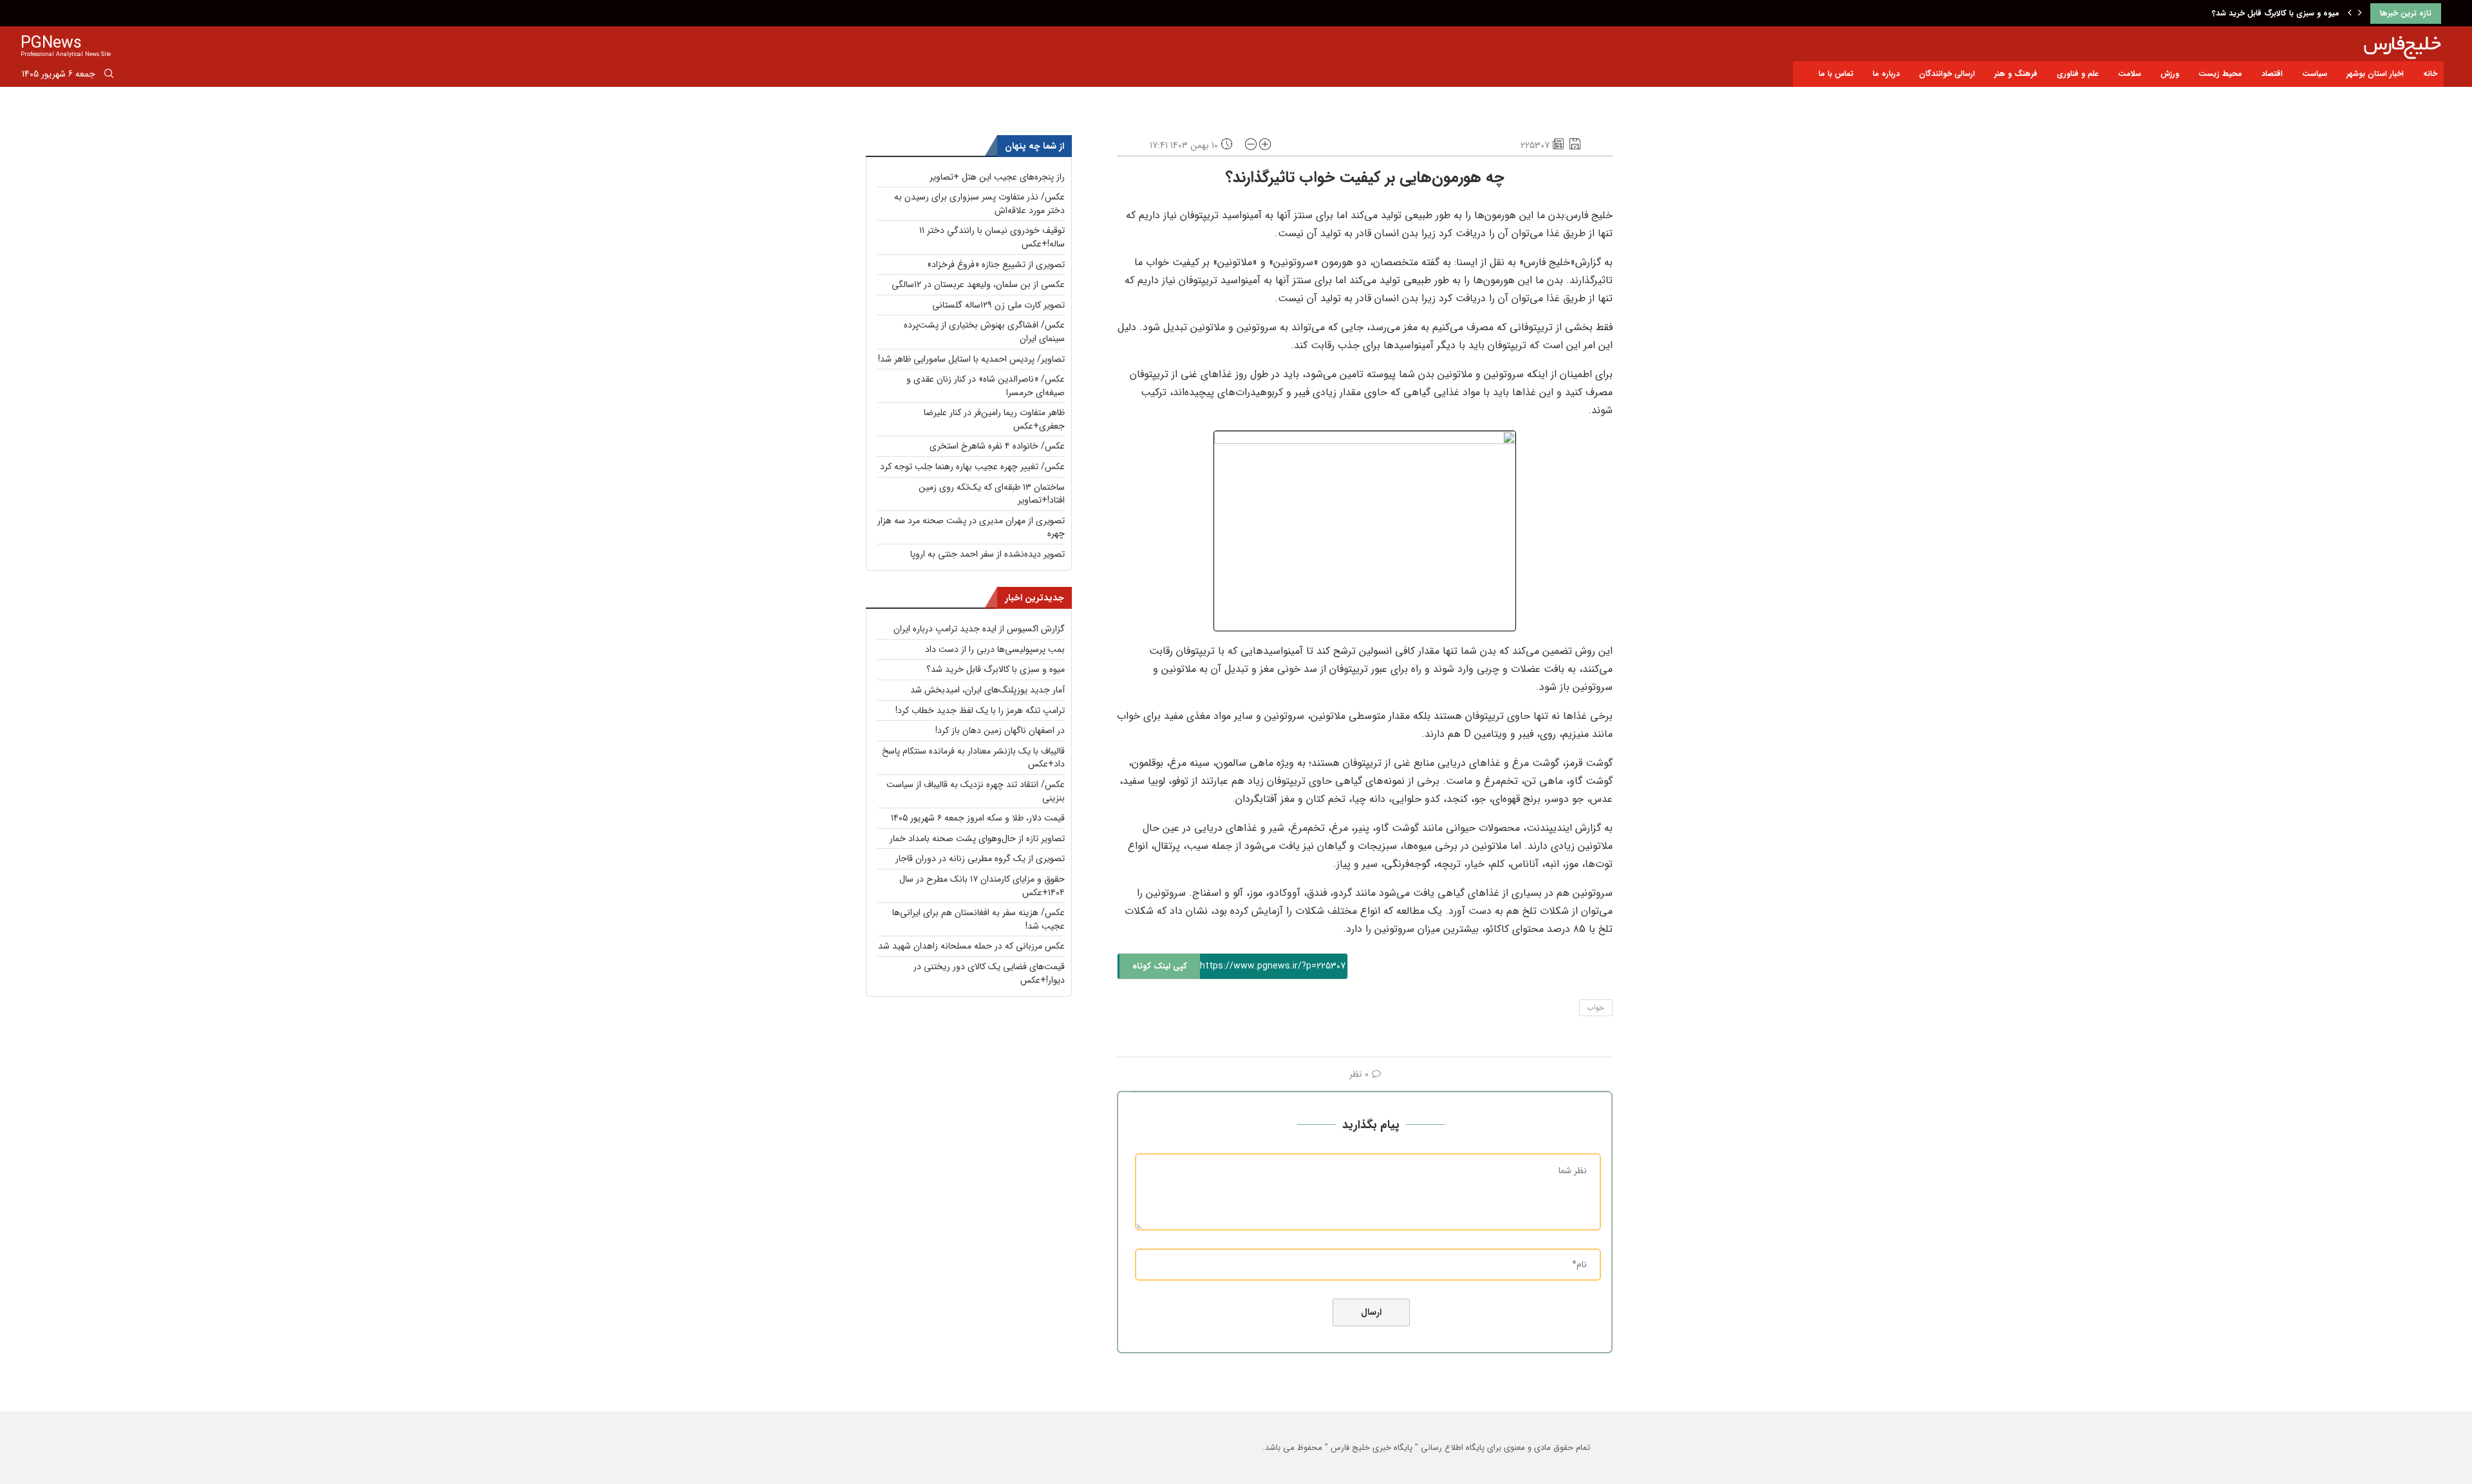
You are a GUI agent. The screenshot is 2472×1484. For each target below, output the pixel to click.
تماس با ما (1836, 74)
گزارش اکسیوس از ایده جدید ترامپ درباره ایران (979, 629)
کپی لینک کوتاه (1160, 966)
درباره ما (1886, 74)
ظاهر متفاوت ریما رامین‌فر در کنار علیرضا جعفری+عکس (994, 419)
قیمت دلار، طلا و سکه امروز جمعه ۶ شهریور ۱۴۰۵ (978, 818)
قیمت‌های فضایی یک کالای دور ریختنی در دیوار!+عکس (989, 973)
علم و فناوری (2078, 74)
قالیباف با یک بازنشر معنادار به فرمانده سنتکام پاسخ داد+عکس (973, 758)
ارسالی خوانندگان (1947, 74)
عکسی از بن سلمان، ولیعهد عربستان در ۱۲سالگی (978, 284)
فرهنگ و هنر (2016, 74)
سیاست (2315, 74)
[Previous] (2350, 14)
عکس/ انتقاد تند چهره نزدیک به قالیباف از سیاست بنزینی (976, 791)
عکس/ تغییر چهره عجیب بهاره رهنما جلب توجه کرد (972, 467)
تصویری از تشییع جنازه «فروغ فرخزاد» (996, 264)
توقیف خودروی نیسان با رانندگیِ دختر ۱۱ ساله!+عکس (992, 237)
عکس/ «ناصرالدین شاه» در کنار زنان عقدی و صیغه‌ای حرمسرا (986, 386)
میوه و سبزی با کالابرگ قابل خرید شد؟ (996, 669)
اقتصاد (2272, 74)
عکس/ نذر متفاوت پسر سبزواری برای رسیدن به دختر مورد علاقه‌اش (979, 204)
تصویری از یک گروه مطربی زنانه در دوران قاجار (980, 858)
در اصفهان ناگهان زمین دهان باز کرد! (1000, 730)
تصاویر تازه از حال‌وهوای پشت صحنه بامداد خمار (977, 839)
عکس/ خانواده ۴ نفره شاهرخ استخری (997, 446)
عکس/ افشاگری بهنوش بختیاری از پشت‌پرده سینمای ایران (984, 332)
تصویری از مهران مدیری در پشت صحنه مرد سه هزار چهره (971, 527)
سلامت (2130, 74)
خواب (1596, 1008)
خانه (2430, 74)
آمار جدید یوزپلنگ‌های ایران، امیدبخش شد (2268, 13)
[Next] (2360, 14)
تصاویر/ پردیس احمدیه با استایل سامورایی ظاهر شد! (971, 359)
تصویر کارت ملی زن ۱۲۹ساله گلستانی (998, 305)
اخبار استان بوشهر (2375, 74)
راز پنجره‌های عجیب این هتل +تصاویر (997, 177)
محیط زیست (2220, 74)
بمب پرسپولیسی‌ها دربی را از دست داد (995, 649)
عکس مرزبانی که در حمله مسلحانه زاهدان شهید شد (971, 946)
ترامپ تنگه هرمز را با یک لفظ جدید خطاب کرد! (980, 710)
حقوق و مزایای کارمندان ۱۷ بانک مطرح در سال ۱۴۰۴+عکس (982, 886)
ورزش (2170, 74)
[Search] (109, 76)
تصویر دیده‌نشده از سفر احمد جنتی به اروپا (988, 554)
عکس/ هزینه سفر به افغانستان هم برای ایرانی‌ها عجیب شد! (979, 919)
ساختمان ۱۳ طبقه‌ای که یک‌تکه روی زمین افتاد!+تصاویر (992, 494)
